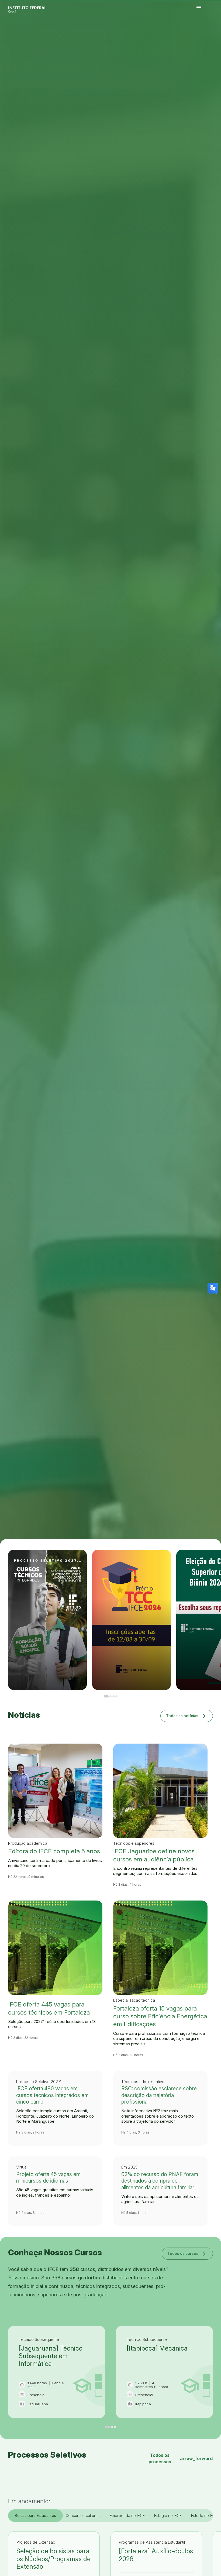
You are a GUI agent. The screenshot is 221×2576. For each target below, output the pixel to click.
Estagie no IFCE (168, 2515)
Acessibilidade (199, 39)
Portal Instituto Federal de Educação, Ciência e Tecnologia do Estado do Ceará (33, 8)
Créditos (204, 39)
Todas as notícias (187, 1716)
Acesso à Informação (200, 37)
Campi (211, 36)
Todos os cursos (187, 2253)
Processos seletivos (203, 36)
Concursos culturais (83, 2515)
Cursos (208, 36)
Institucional (215, 36)
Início (198, 36)
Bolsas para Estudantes (35, 2515)
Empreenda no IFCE (127, 2515)
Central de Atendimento (214, 37)
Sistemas (209, 37)
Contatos (205, 37)
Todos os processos (181, 2458)
